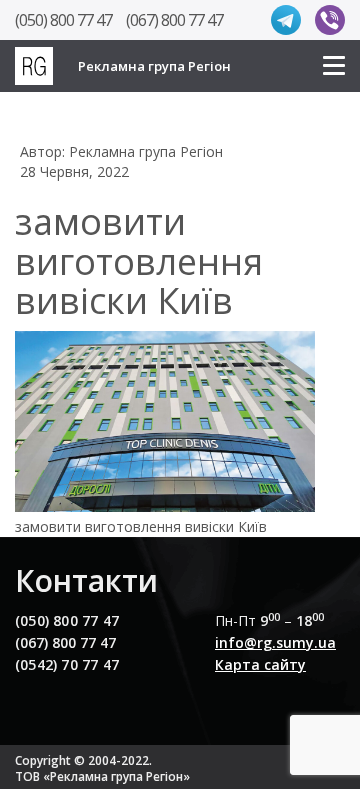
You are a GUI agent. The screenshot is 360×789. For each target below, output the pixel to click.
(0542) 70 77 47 (67, 664)
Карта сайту (260, 664)
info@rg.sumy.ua (275, 642)
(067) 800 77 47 (174, 20)
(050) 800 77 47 (63, 20)
